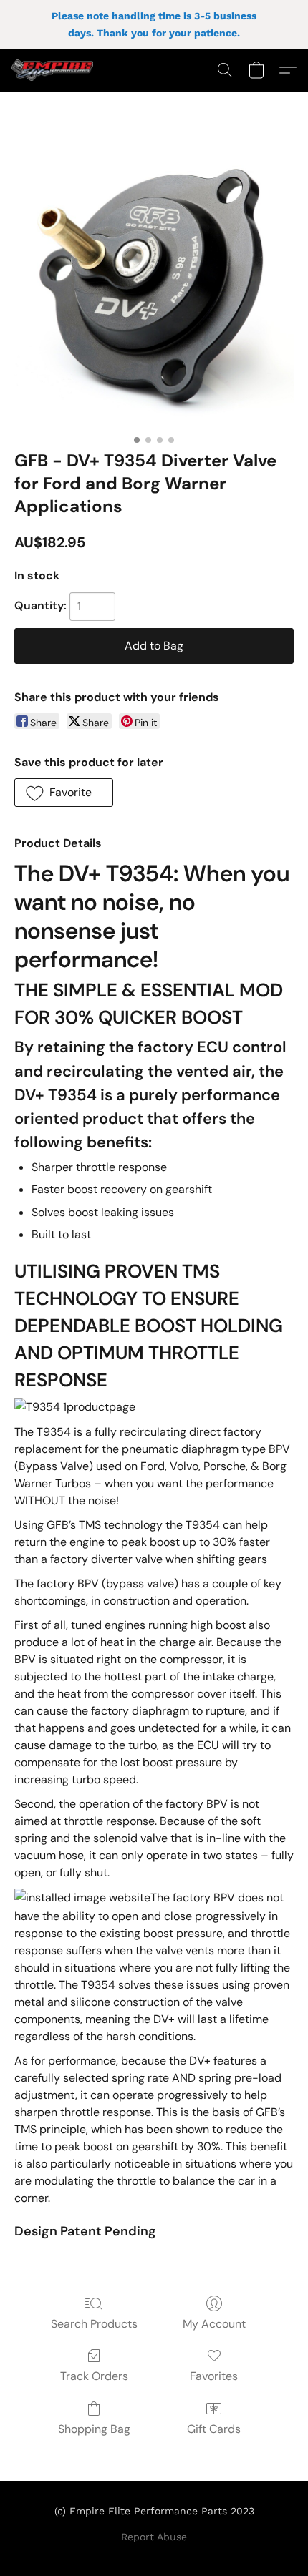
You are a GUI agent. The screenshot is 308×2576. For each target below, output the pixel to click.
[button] (54, 70)
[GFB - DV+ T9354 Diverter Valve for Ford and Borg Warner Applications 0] (154, 288)
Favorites (214, 2376)
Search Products (94, 2324)
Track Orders (94, 2376)
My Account (214, 2324)
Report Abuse (154, 2537)
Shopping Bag (94, 2429)
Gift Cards (214, 2429)
